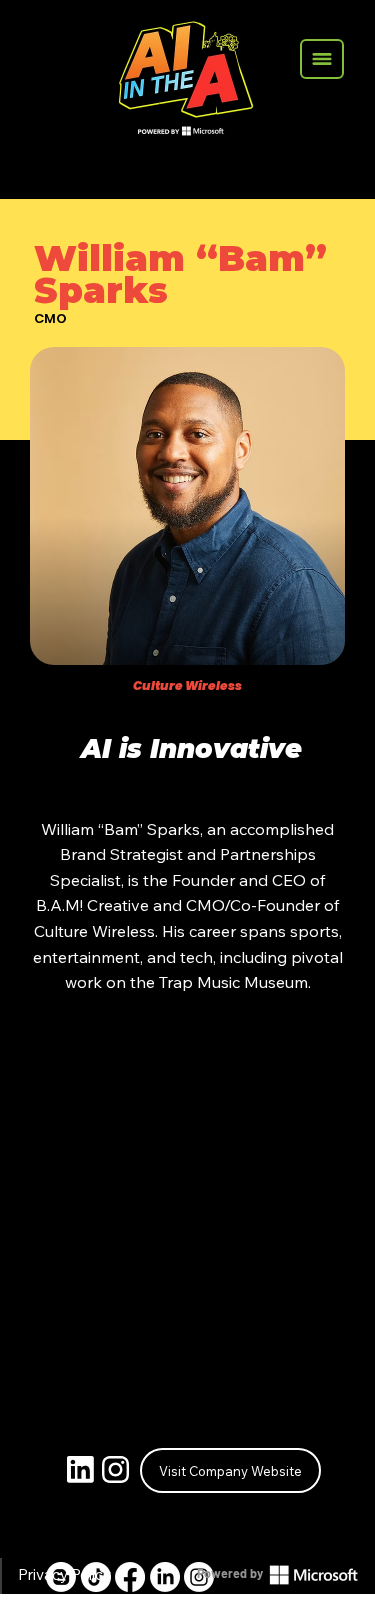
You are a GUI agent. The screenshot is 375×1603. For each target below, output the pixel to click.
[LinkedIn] (165, 1577)
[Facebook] (130, 1577)
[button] (322, 59)
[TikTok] (96, 1577)
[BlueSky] (61, 1577)
